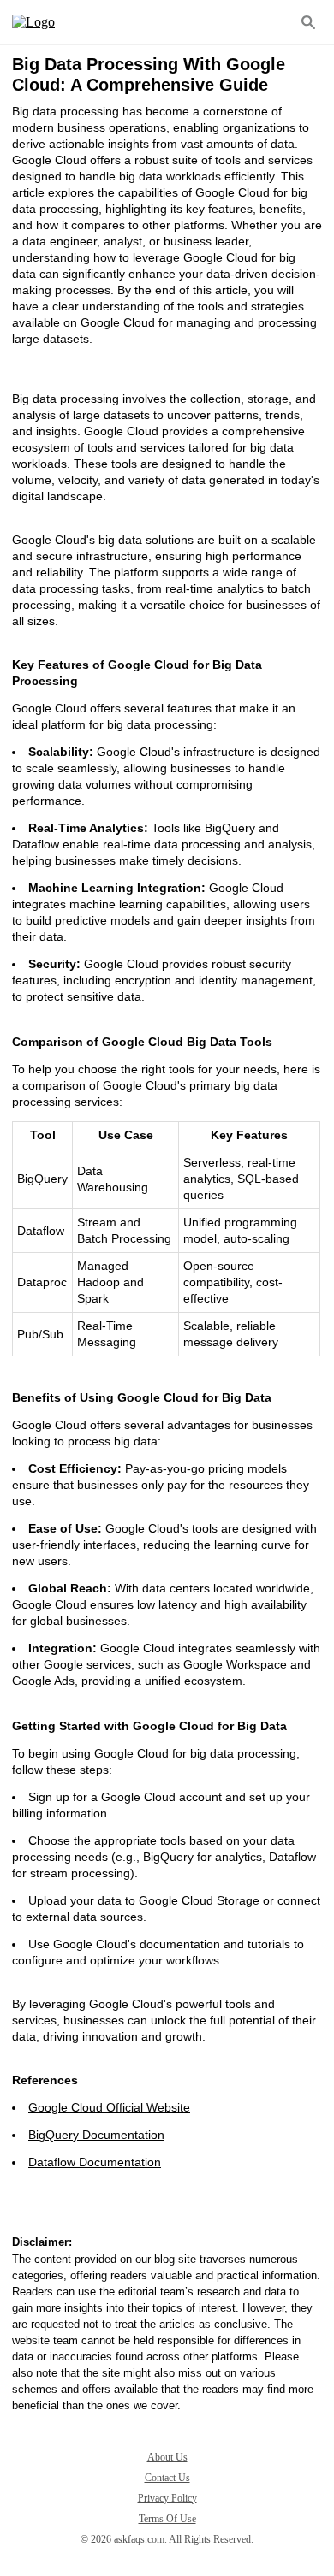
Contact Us (167, 2478)
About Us (167, 2457)
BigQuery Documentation (96, 2135)
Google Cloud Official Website (109, 2107)
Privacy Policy (167, 2498)
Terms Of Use (167, 2519)
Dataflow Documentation (95, 2162)
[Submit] (308, 22)
